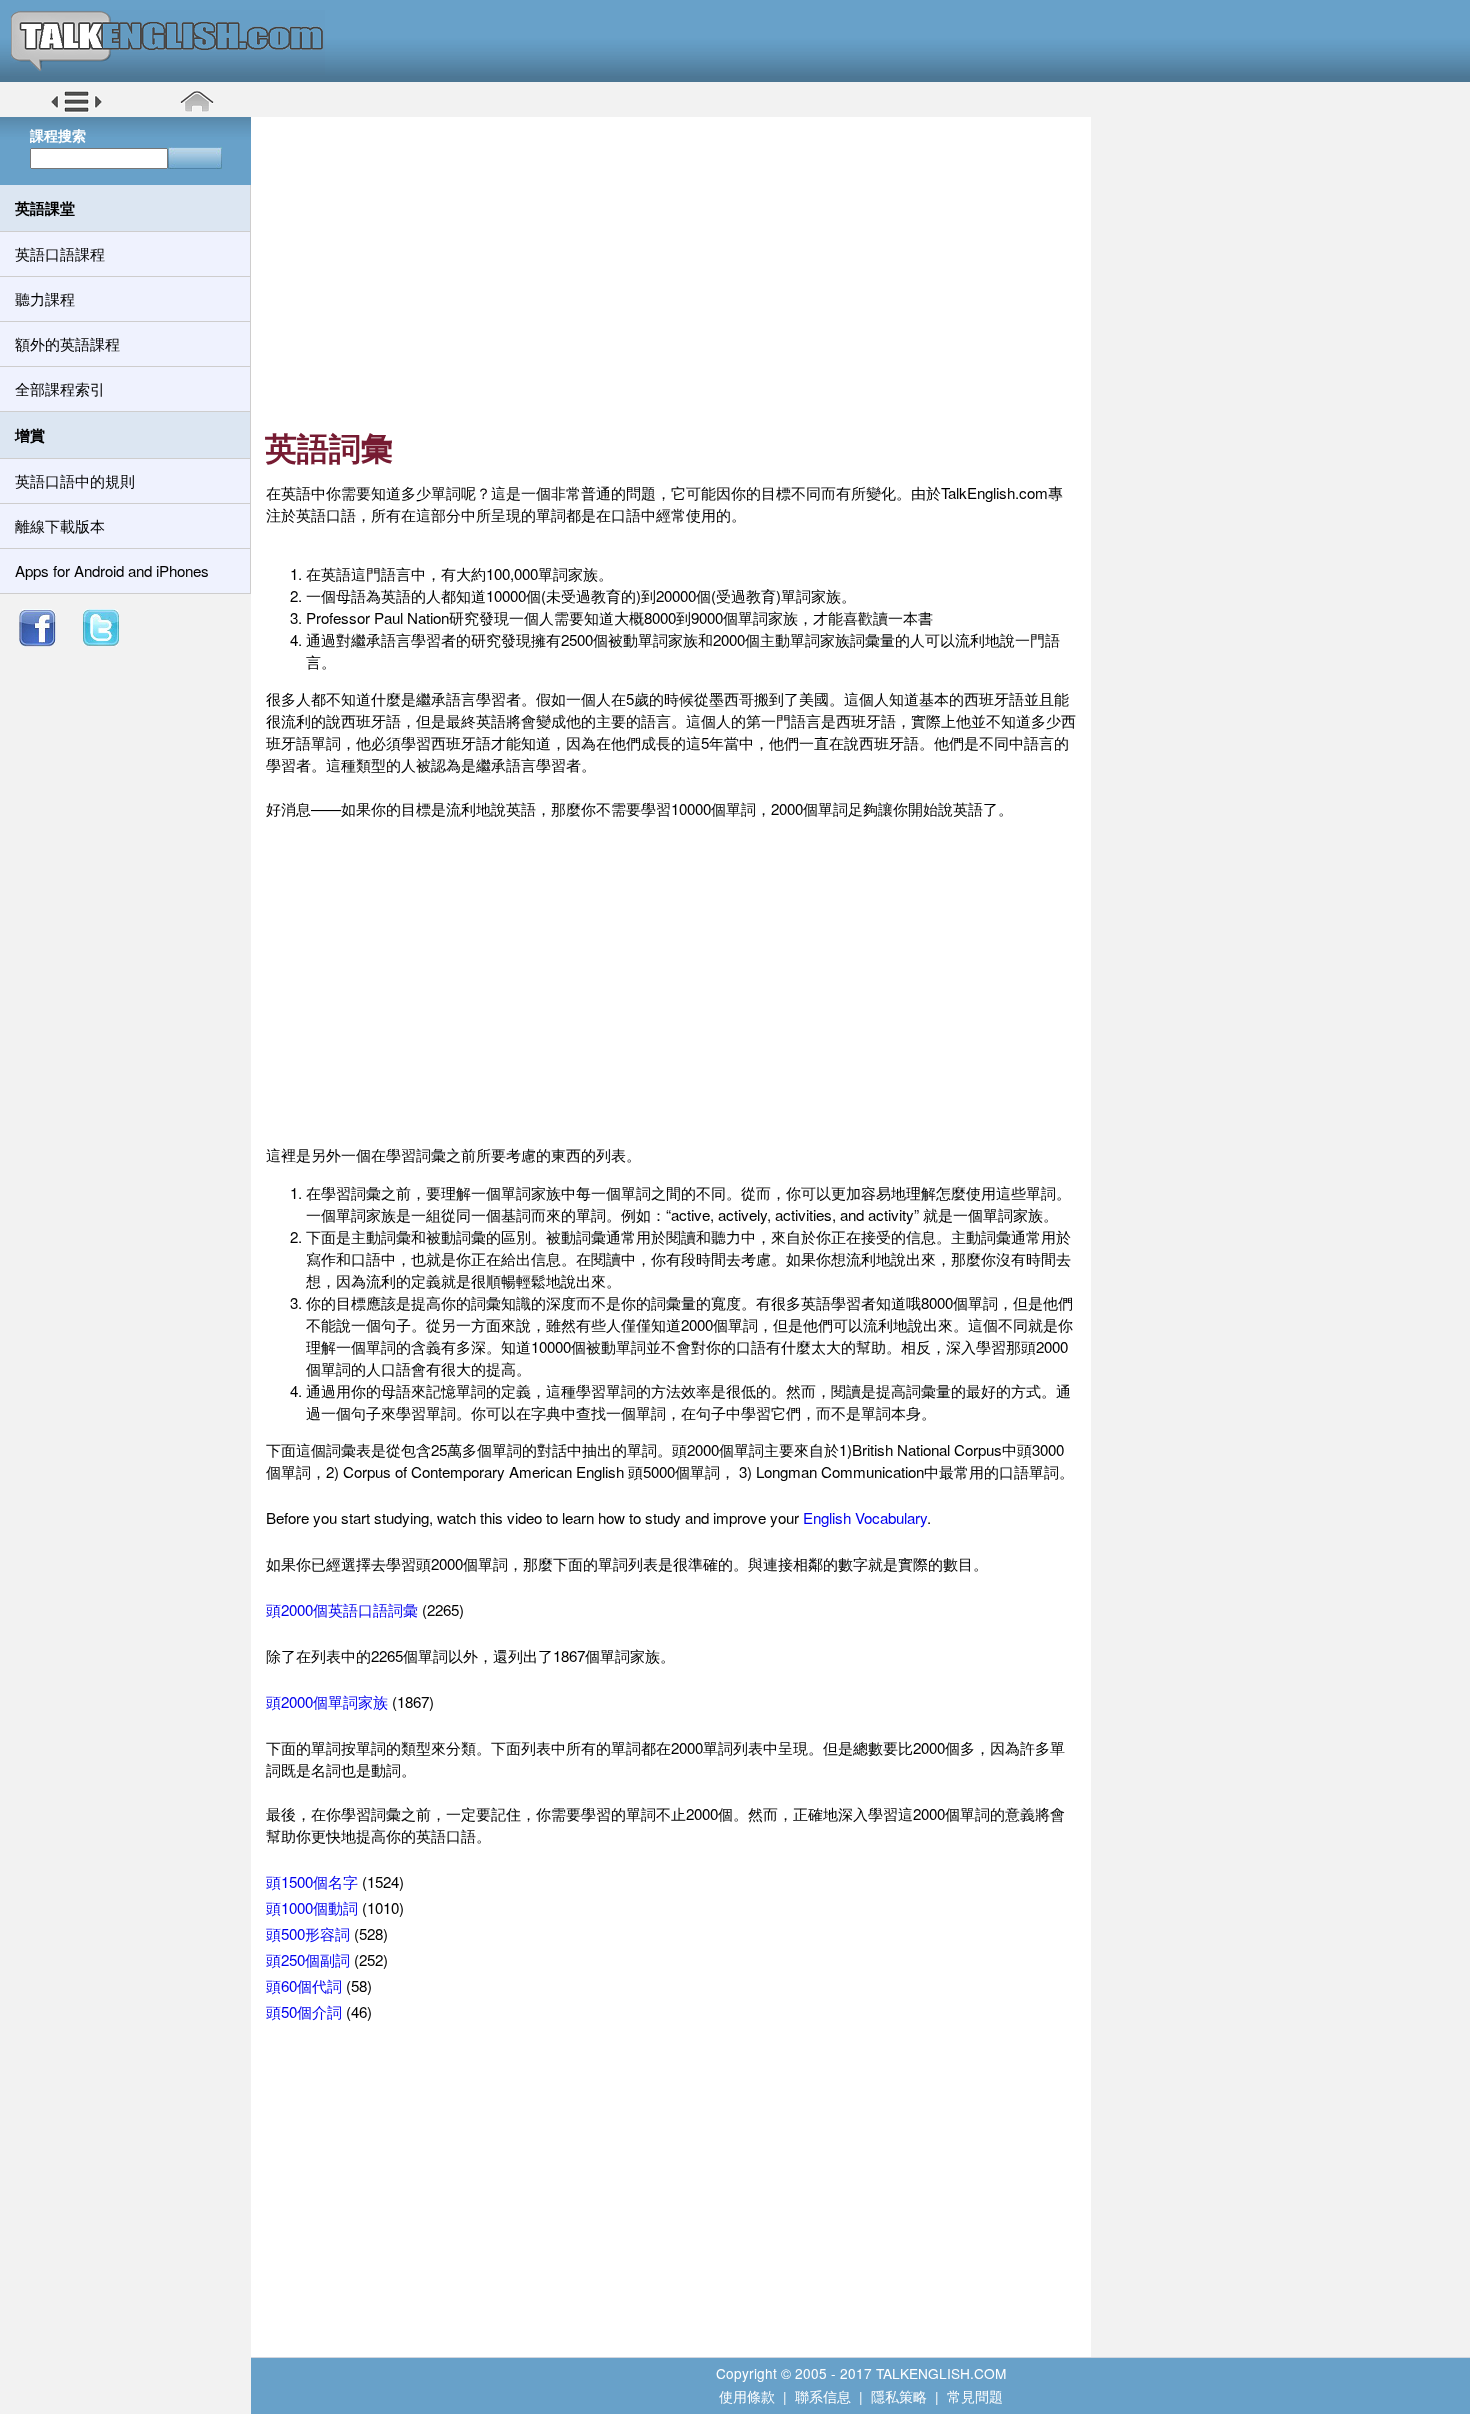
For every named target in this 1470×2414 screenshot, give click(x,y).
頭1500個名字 (312, 1881)
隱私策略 (899, 2396)
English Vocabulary (865, 1517)
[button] (76, 109)
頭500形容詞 (308, 1933)
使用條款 (747, 2396)
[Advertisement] (678, 275)
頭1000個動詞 (312, 1907)
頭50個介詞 (304, 2011)
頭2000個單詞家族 (327, 1701)
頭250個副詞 (308, 1959)
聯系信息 (823, 2396)
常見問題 (975, 2396)
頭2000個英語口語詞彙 (342, 1609)
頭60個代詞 (304, 1985)
